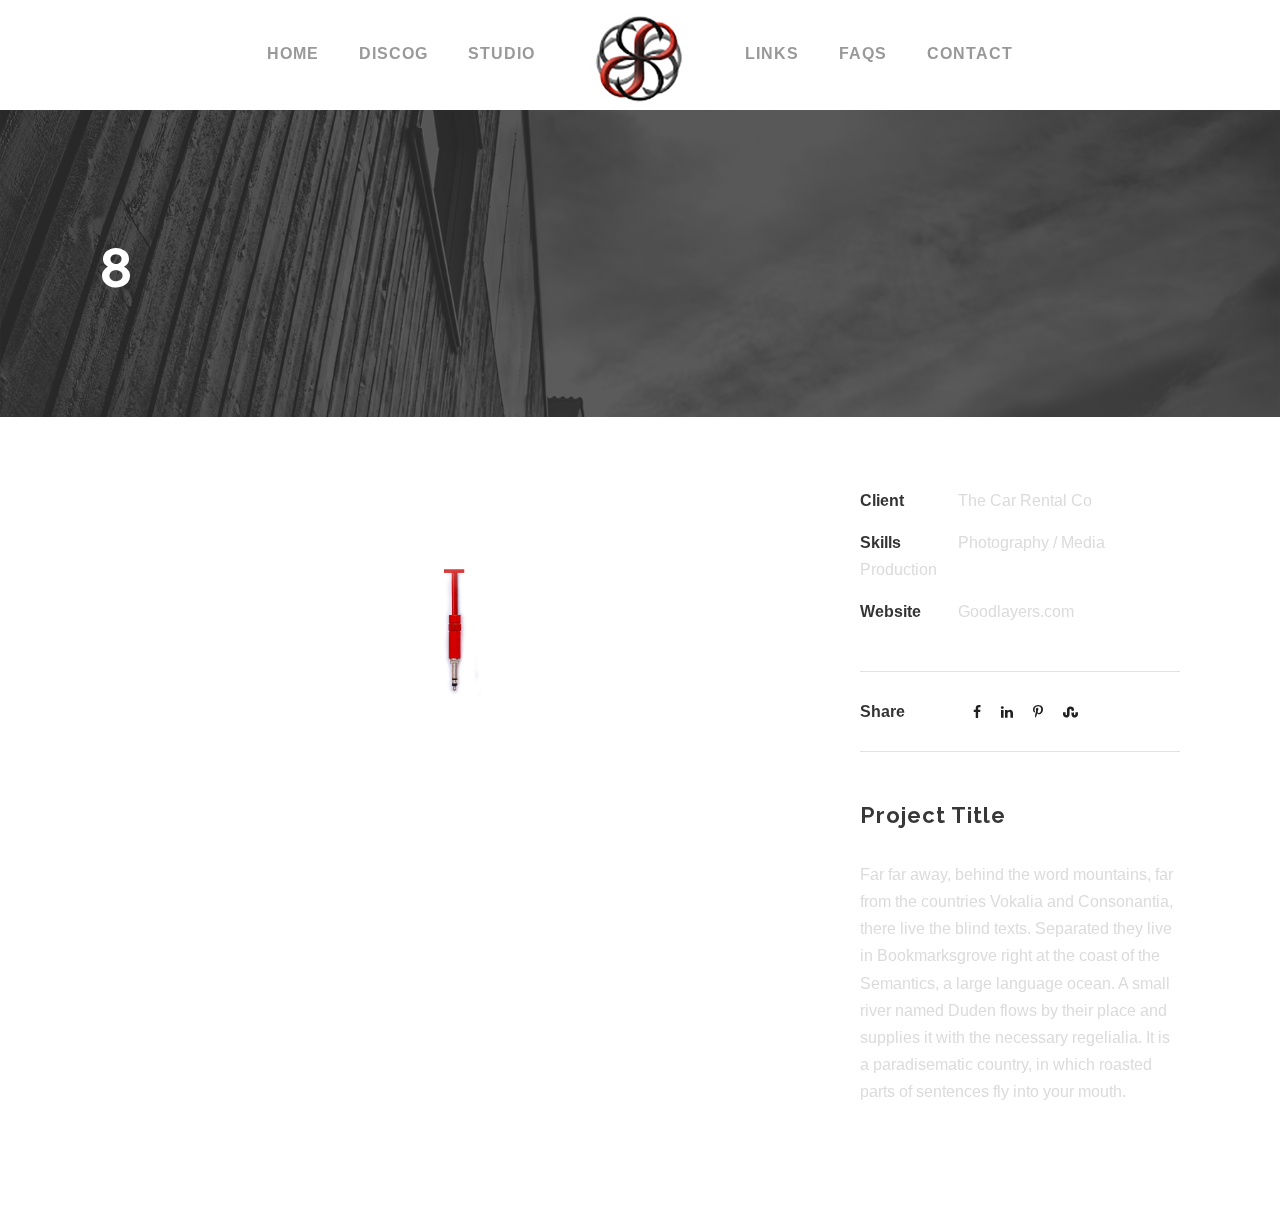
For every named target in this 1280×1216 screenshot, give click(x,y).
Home (293, 53)
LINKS (772, 53)
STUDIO (501, 53)
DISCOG (393, 53)
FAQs (863, 53)
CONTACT (970, 53)
